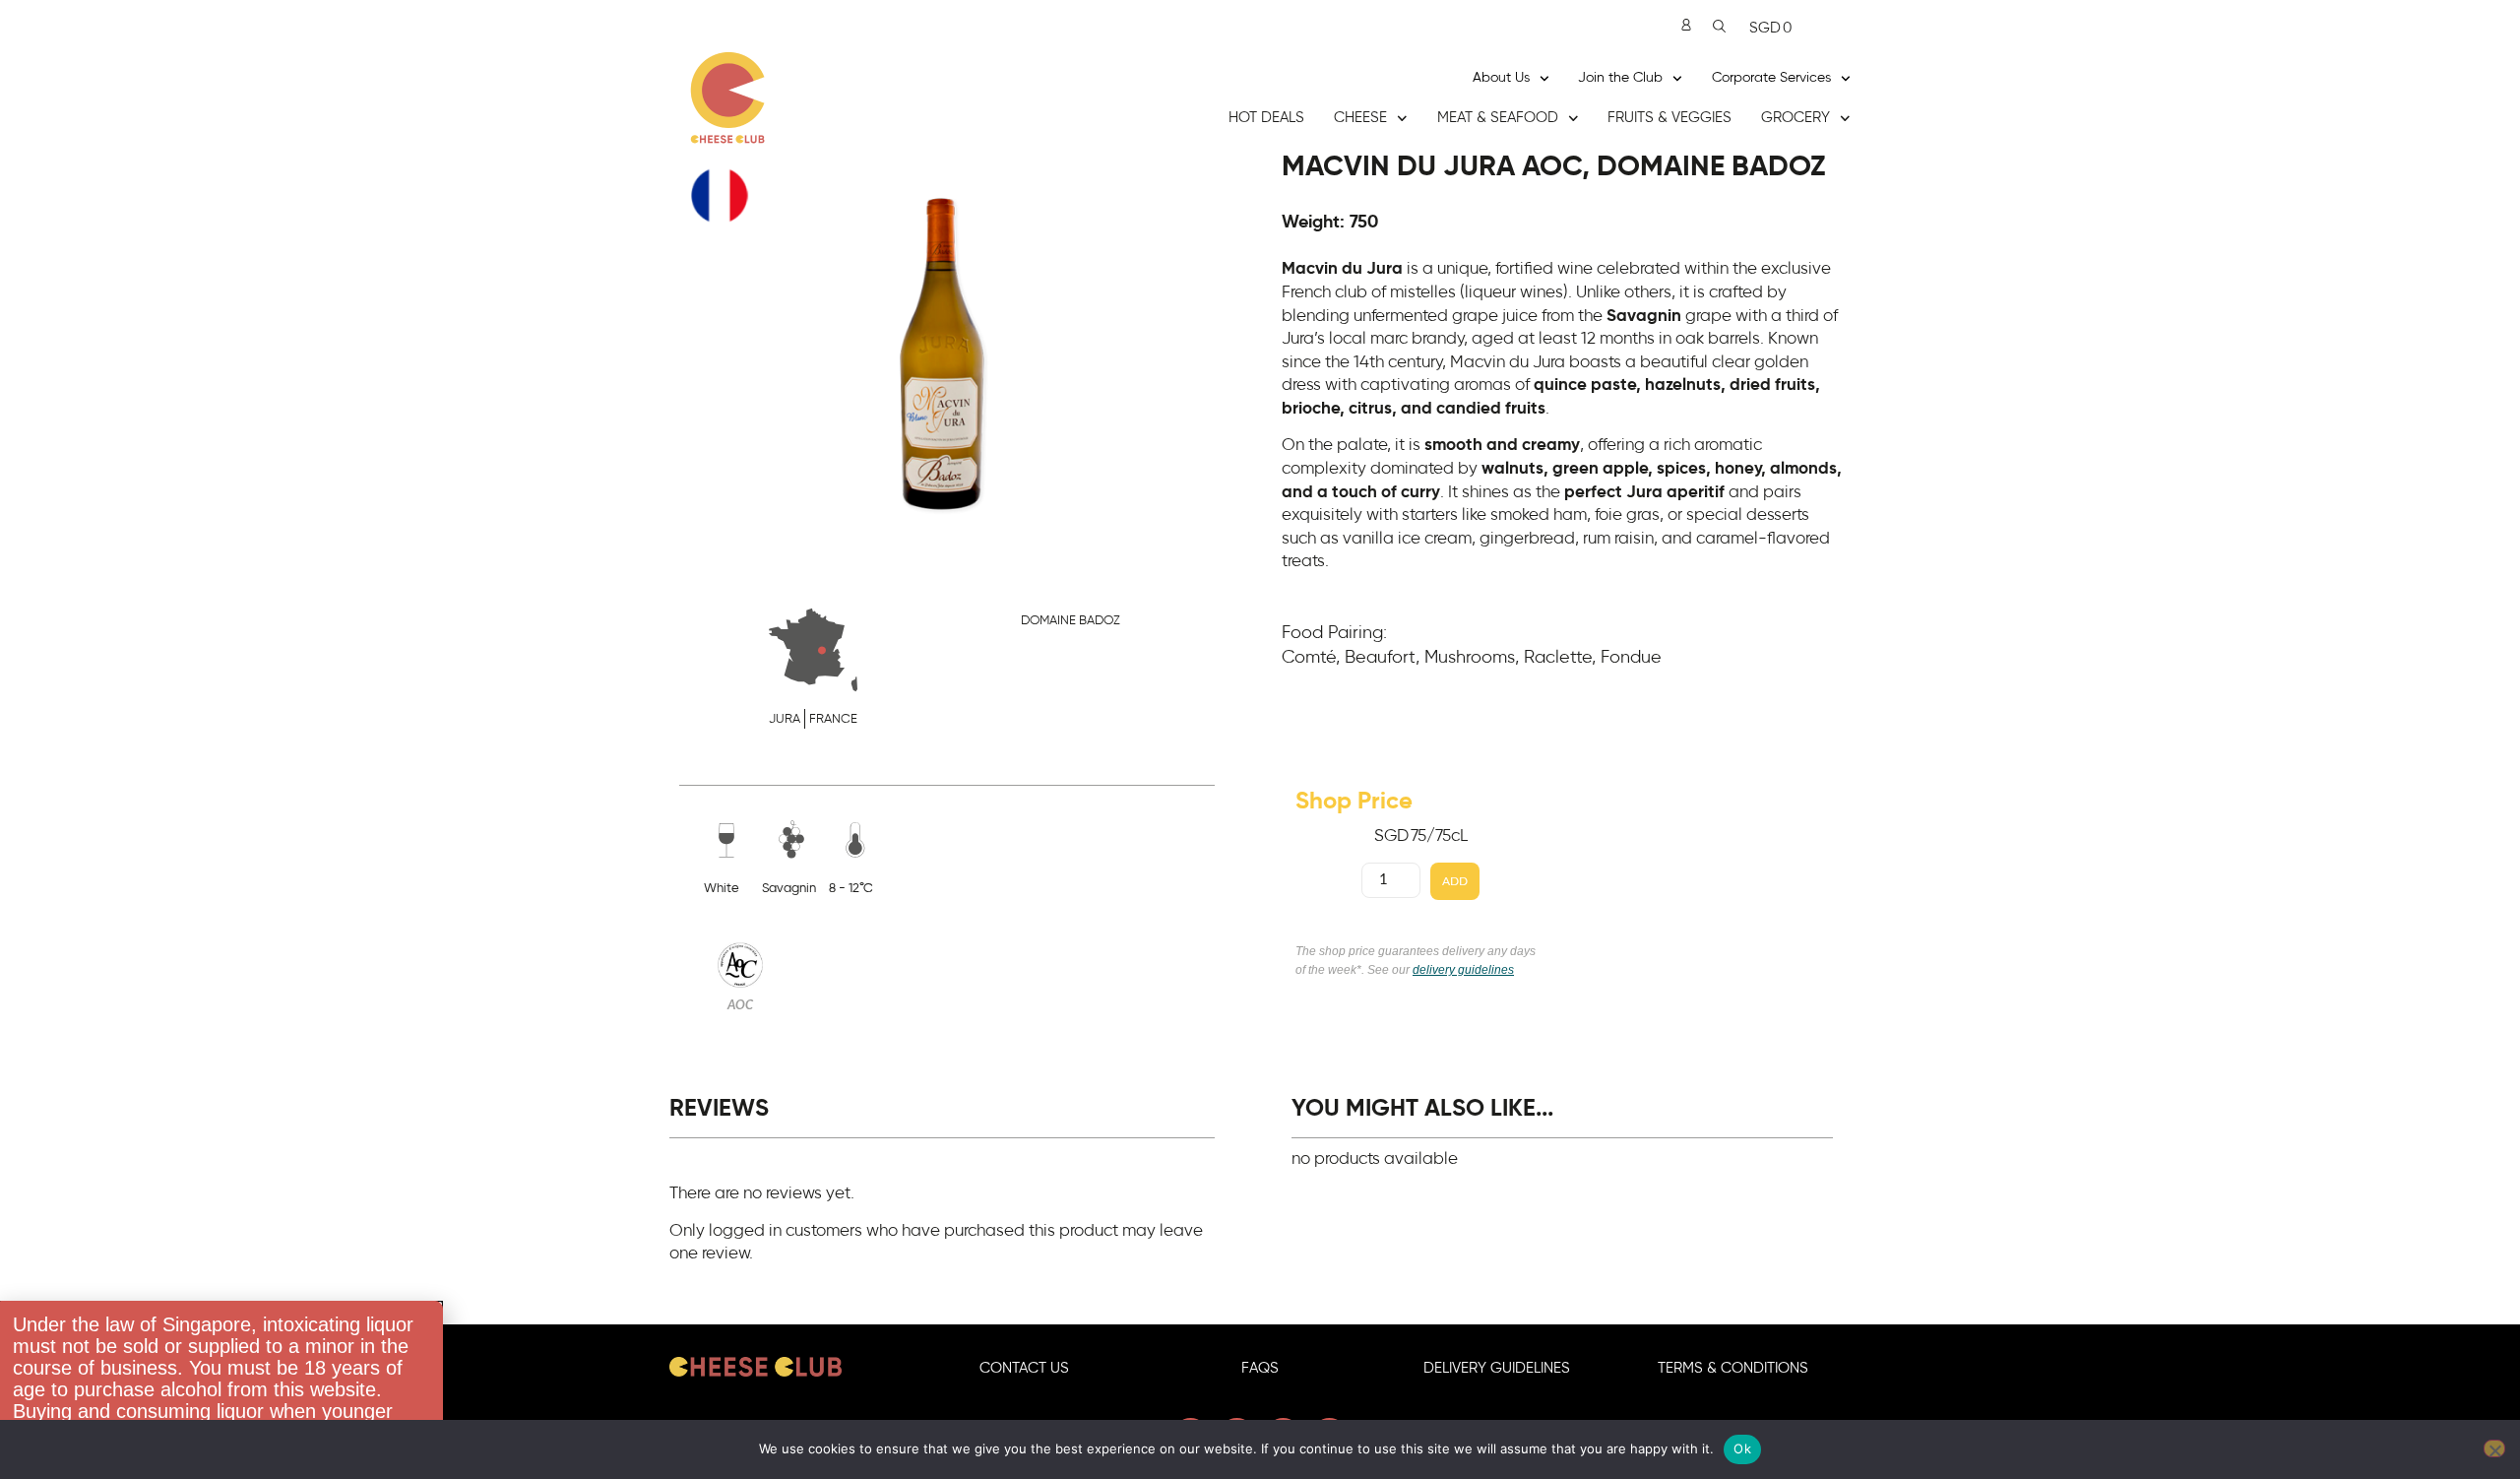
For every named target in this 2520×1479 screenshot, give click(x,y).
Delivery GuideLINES (1497, 1368)
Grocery (1795, 118)
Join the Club (1620, 78)
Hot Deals (1266, 118)
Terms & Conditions (1733, 1368)
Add (1455, 882)
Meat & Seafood (1498, 118)
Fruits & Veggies (1669, 118)
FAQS (1260, 1368)
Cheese (1360, 118)
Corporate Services (1771, 78)
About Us (1501, 78)
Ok (1742, 1448)
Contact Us (1024, 1368)
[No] (2494, 1448)
